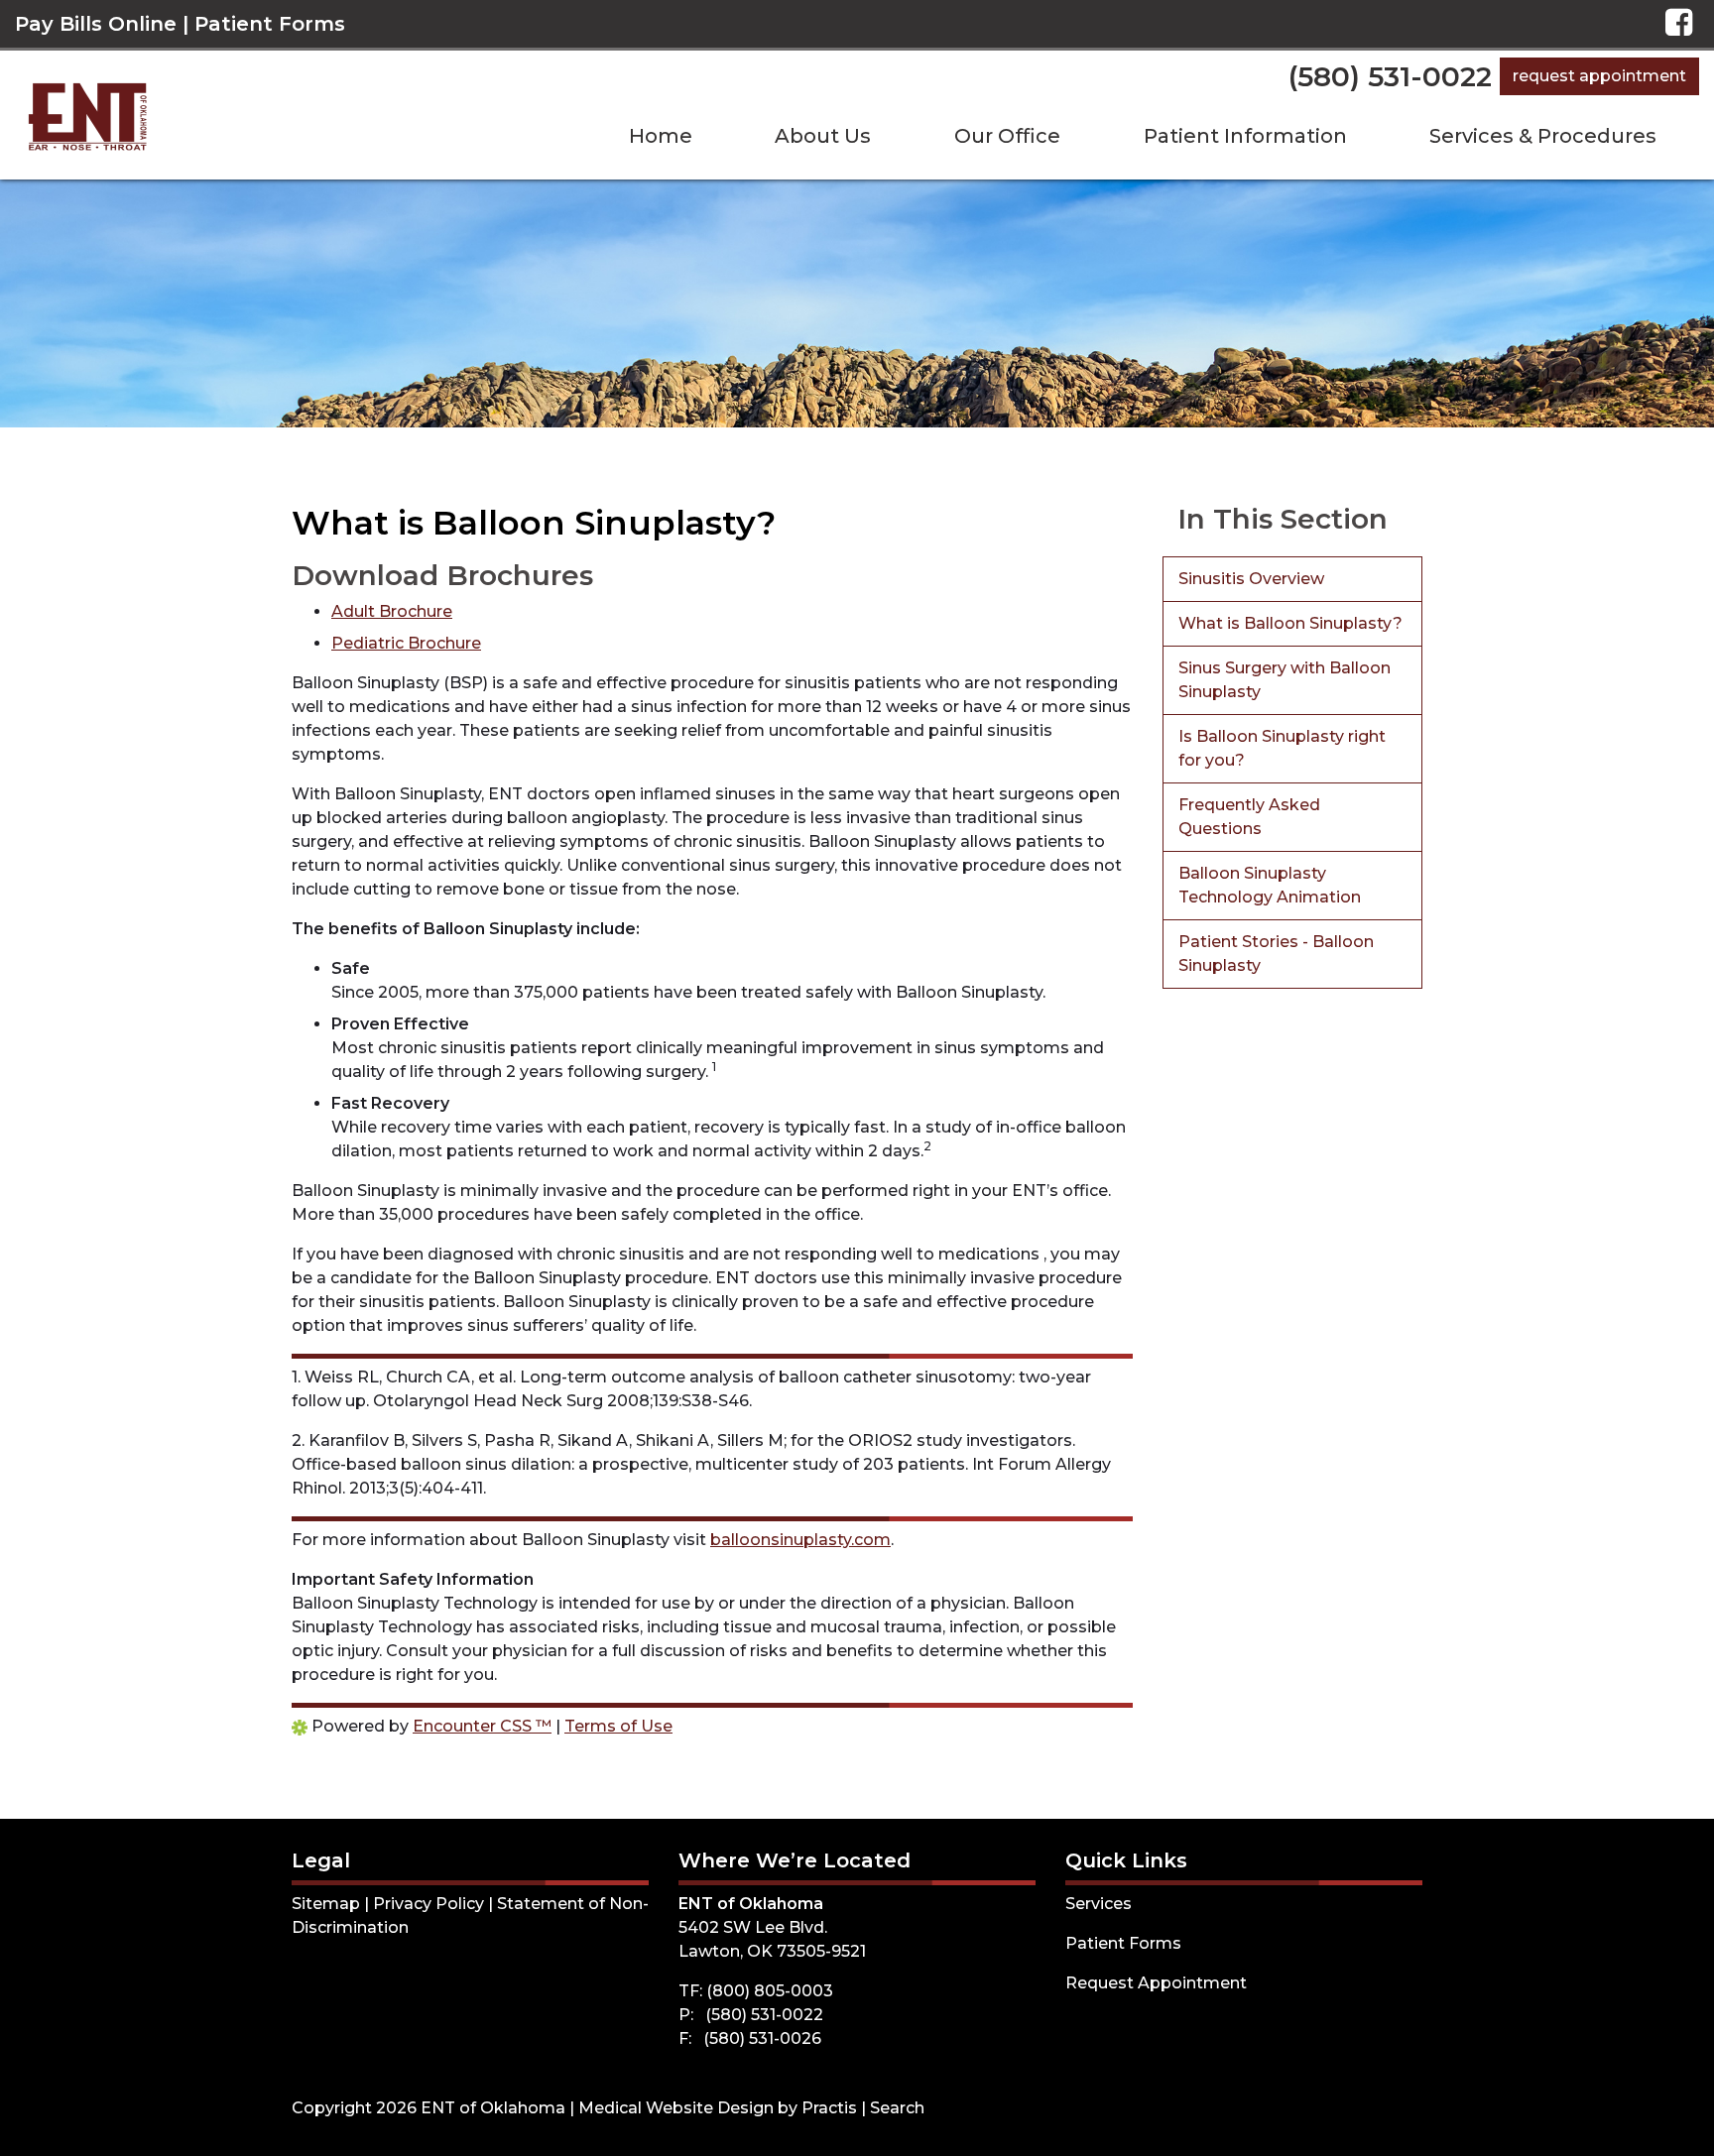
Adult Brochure (392, 611)
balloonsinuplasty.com (800, 1540)
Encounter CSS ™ (482, 1726)
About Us (823, 136)
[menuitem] (661, 136)
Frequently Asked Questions (1249, 817)
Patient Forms (270, 24)
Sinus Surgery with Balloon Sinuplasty (1285, 680)
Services (1099, 1904)
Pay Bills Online (96, 24)
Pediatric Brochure (406, 643)
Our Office (1007, 136)
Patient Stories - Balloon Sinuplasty (1276, 954)
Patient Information (1245, 136)
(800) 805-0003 (770, 1991)
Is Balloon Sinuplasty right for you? (1282, 748)
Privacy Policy (428, 1904)
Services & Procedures (1543, 136)
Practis (829, 2108)
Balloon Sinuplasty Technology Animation (1270, 885)
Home (661, 136)
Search (897, 2108)
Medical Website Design (676, 2108)
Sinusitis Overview (1251, 579)
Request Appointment (1599, 76)
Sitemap (326, 1904)
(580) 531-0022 (1390, 76)
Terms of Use (618, 1726)
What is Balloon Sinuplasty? (1290, 623)
